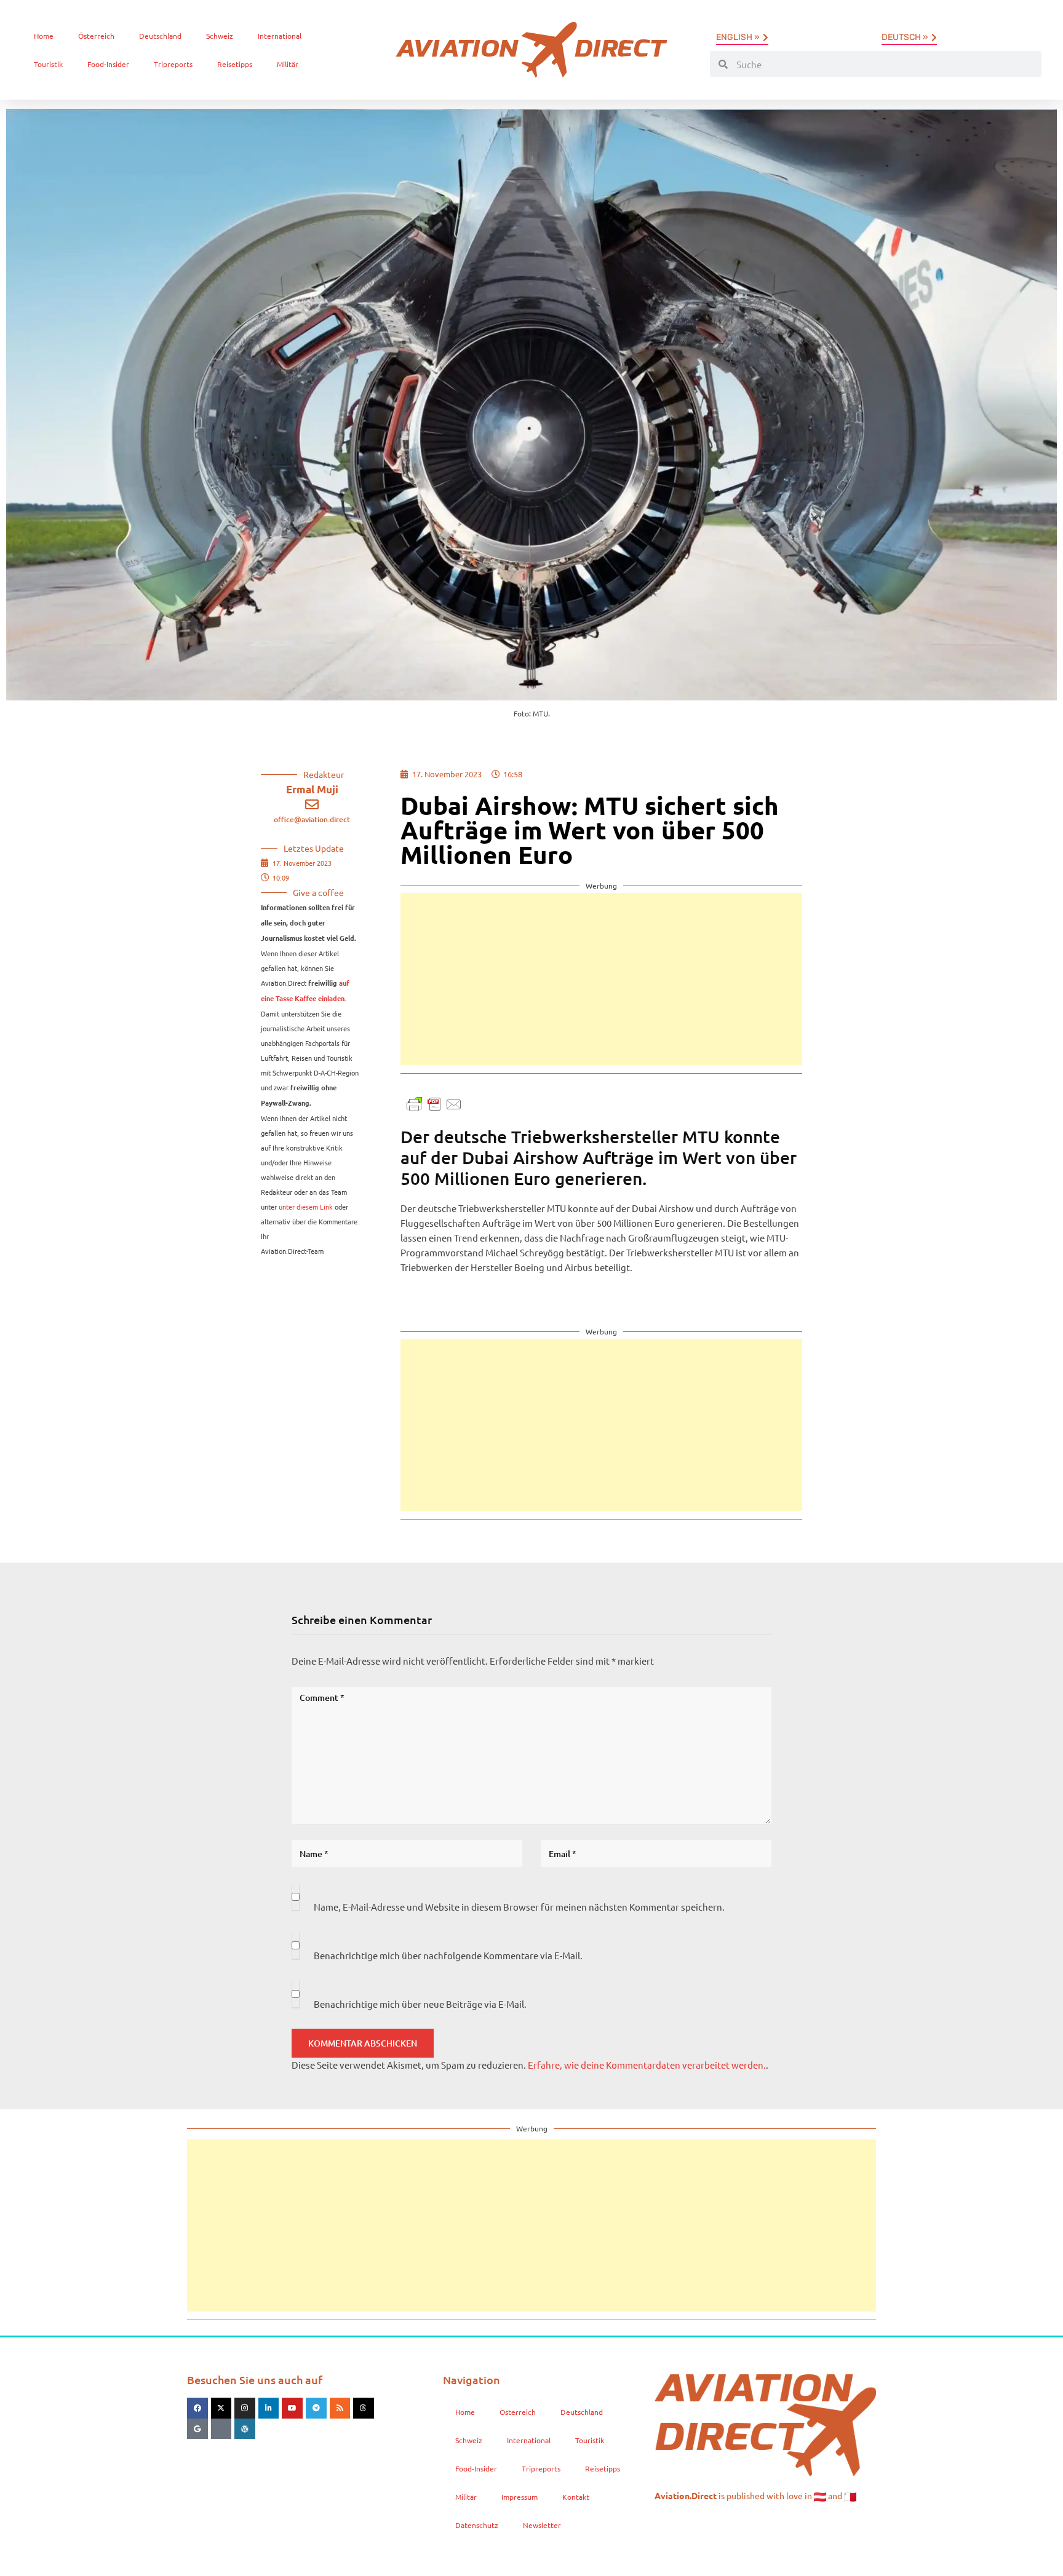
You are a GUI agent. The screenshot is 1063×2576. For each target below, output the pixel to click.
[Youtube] (292, 2408)
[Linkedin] (269, 2408)
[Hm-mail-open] (221, 2429)
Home (44, 36)
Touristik (48, 64)
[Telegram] (316, 2408)
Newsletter (542, 2525)
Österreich (96, 36)
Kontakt (576, 2497)
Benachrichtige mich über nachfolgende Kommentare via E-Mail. (448, 1955)
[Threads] (364, 2408)
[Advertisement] (601, 979)
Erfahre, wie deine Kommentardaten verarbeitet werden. (647, 2065)
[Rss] (340, 2408)
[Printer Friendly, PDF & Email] (434, 1103)
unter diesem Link (306, 1207)
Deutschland (160, 36)
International (280, 36)
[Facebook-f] (197, 2408)
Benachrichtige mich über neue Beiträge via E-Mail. (420, 2004)
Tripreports (173, 64)
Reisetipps (235, 64)
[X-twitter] (221, 2408)
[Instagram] (245, 2408)
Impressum (520, 2497)
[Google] (197, 2429)
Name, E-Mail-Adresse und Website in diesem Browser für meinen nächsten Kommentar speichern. (519, 1907)
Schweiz (220, 36)
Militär (288, 64)
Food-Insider (108, 64)
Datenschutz (477, 2525)
